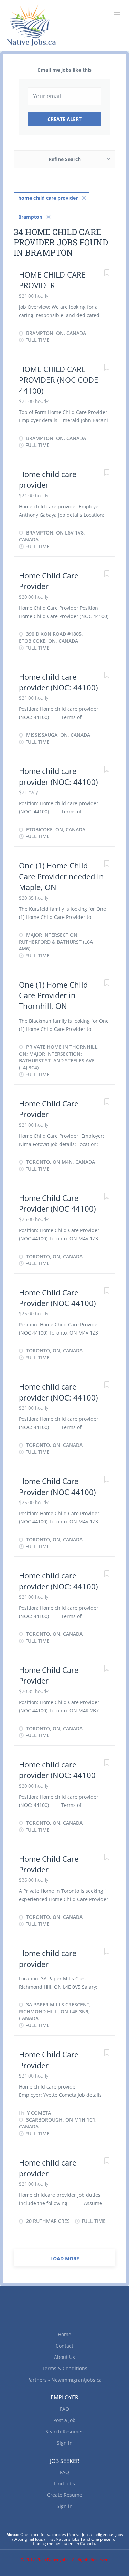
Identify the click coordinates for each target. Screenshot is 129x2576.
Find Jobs (64, 2483)
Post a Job (64, 2420)
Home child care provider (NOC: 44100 (57, 1770)
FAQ (64, 2409)
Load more (65, 2258)
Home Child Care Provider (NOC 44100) (57, 1203)
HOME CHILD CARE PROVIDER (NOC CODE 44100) (58, 380)
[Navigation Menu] (117, 12)
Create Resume (65, 2495)
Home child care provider (48, 479)
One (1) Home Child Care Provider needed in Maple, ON (61, 876)
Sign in (65, 2443)
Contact (64, 2346)
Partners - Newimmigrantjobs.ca (64, 2380)
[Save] (107, 274)
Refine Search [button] (65, 159)
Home (64, 2334)
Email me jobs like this (65, 70)
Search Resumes (64, 2432)
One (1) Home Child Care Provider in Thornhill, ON (53, 995)
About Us (64, 2357)
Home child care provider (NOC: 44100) (58, 682)
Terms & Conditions (65, 2368)
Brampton (30, 217)
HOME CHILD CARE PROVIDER (52, 280)
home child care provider (48, 198)
